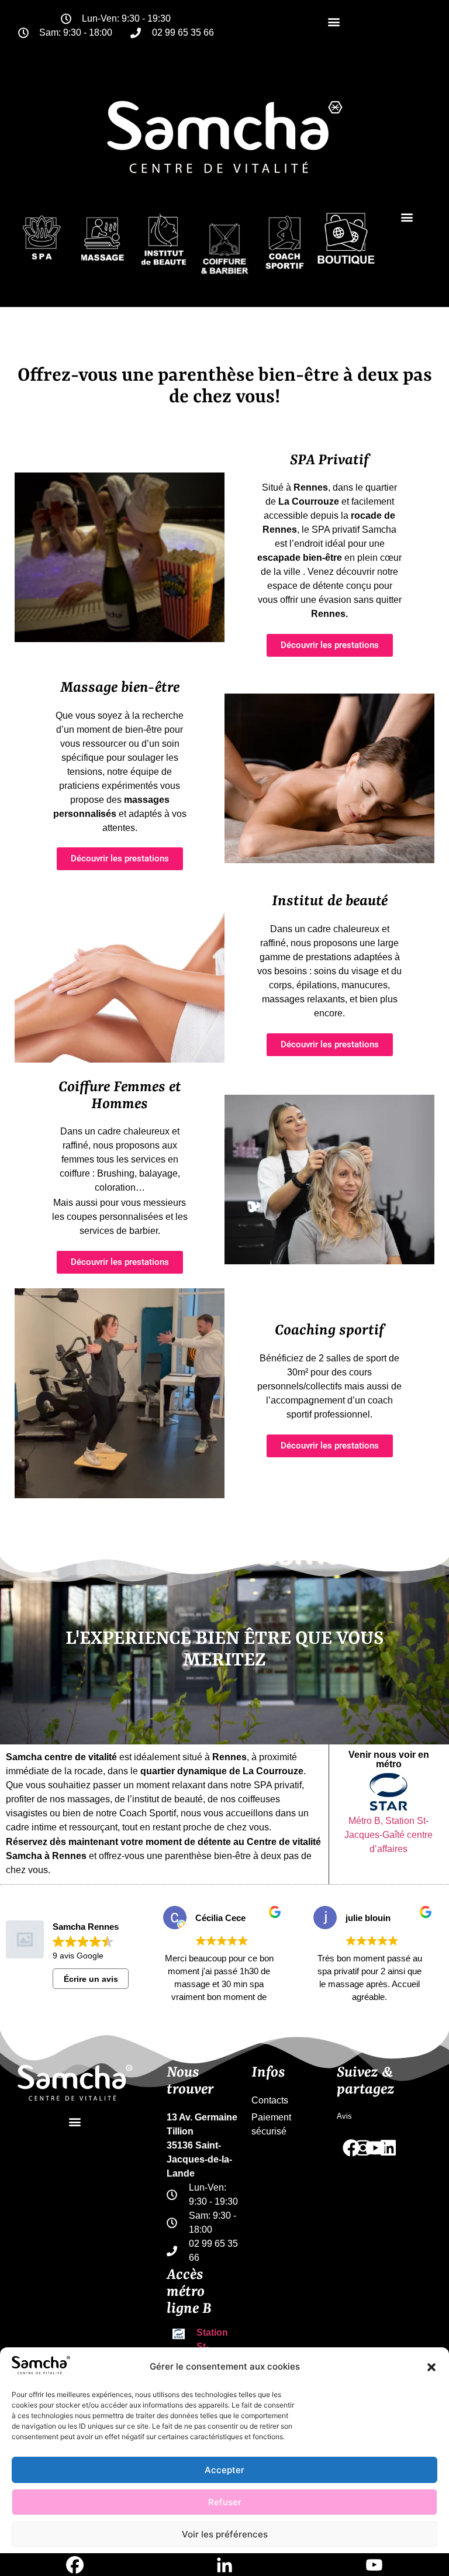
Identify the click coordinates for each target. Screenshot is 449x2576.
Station (212, 2332)
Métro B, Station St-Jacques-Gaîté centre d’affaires (388, 1835)
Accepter (224, 2470)
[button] (431, 2367)
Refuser (225, 2502)
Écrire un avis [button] (91, 1979)
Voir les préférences (225, 2534)
